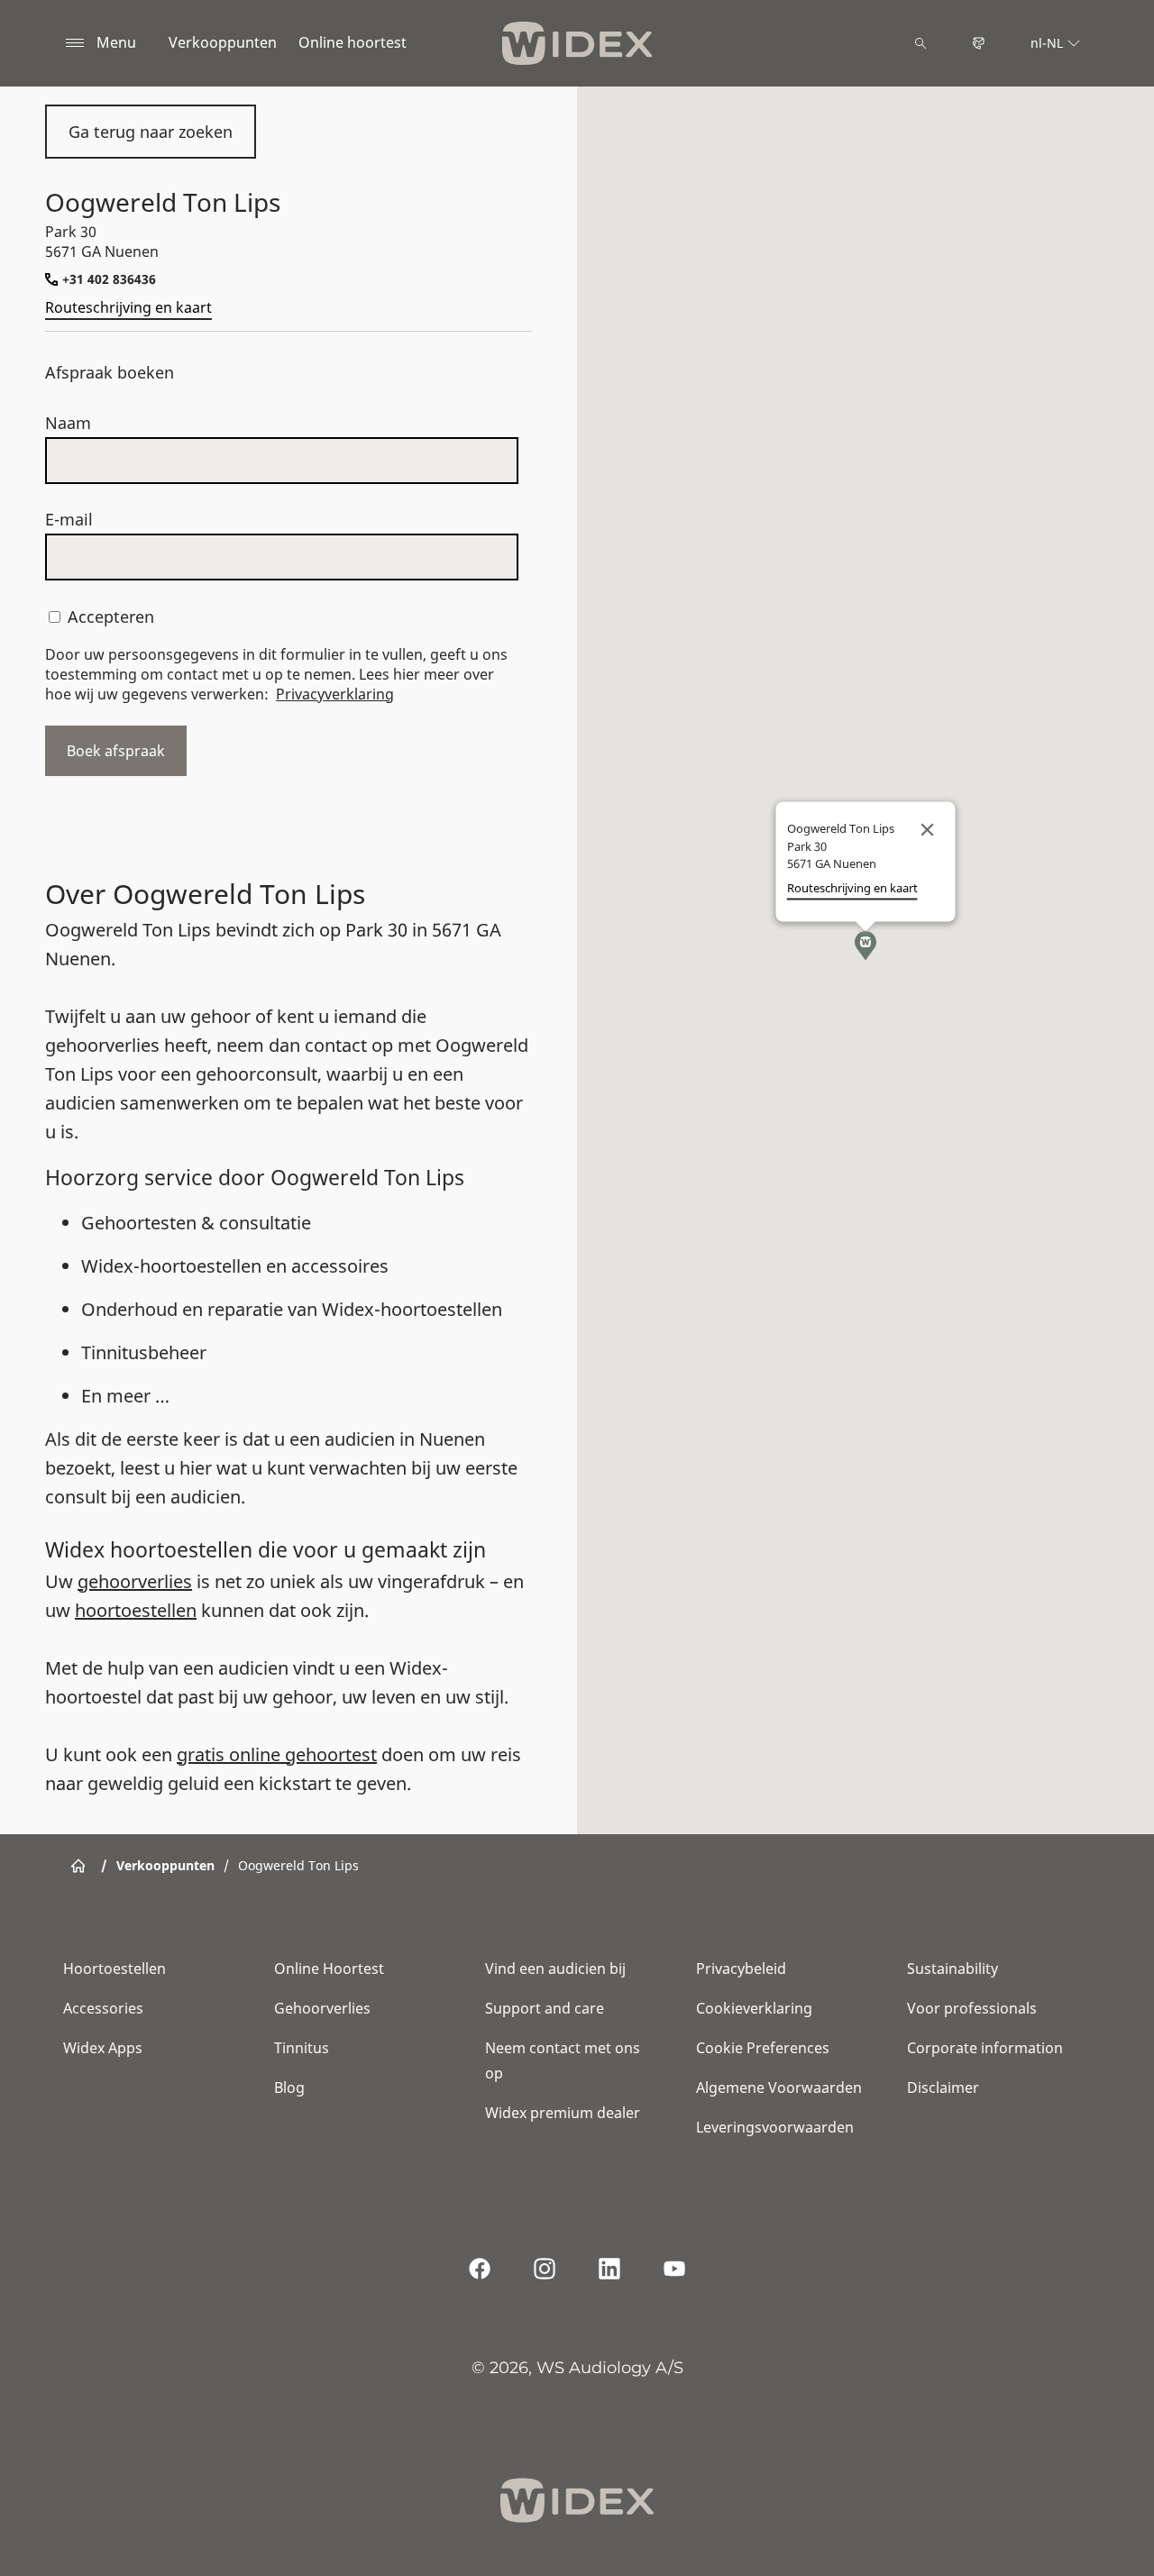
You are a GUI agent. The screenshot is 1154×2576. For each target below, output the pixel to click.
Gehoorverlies (322, 2008)
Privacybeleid (741, 1969)
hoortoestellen (136, 1610)
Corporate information (985, 2048)
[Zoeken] (920, 43)
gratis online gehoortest (277, 1754)
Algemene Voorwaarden (779, 2087)
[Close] (928, 830)
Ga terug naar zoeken (151, 132)
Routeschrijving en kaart (128, 307)
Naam (68, 423)
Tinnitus (302, 2048)
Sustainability (953, 1969)
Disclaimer (943, 2087)
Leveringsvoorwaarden (775, 2127)
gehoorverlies (135, 1581)
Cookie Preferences (763, 2048)
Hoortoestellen (114, 1969)
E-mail (69, 519)
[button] (865, 945)
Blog (289, 2087)
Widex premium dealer (563, 2113)
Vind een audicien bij (555, 1969)
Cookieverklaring (754, 2008)
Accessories (103, 2008)
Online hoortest (353, 42)
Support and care (545, 2008)
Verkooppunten (223, 42)
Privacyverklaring (335, 694)
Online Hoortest (329, 1969)
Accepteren (111, 617)
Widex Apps (103, 2048)
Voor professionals (972, 2008)
